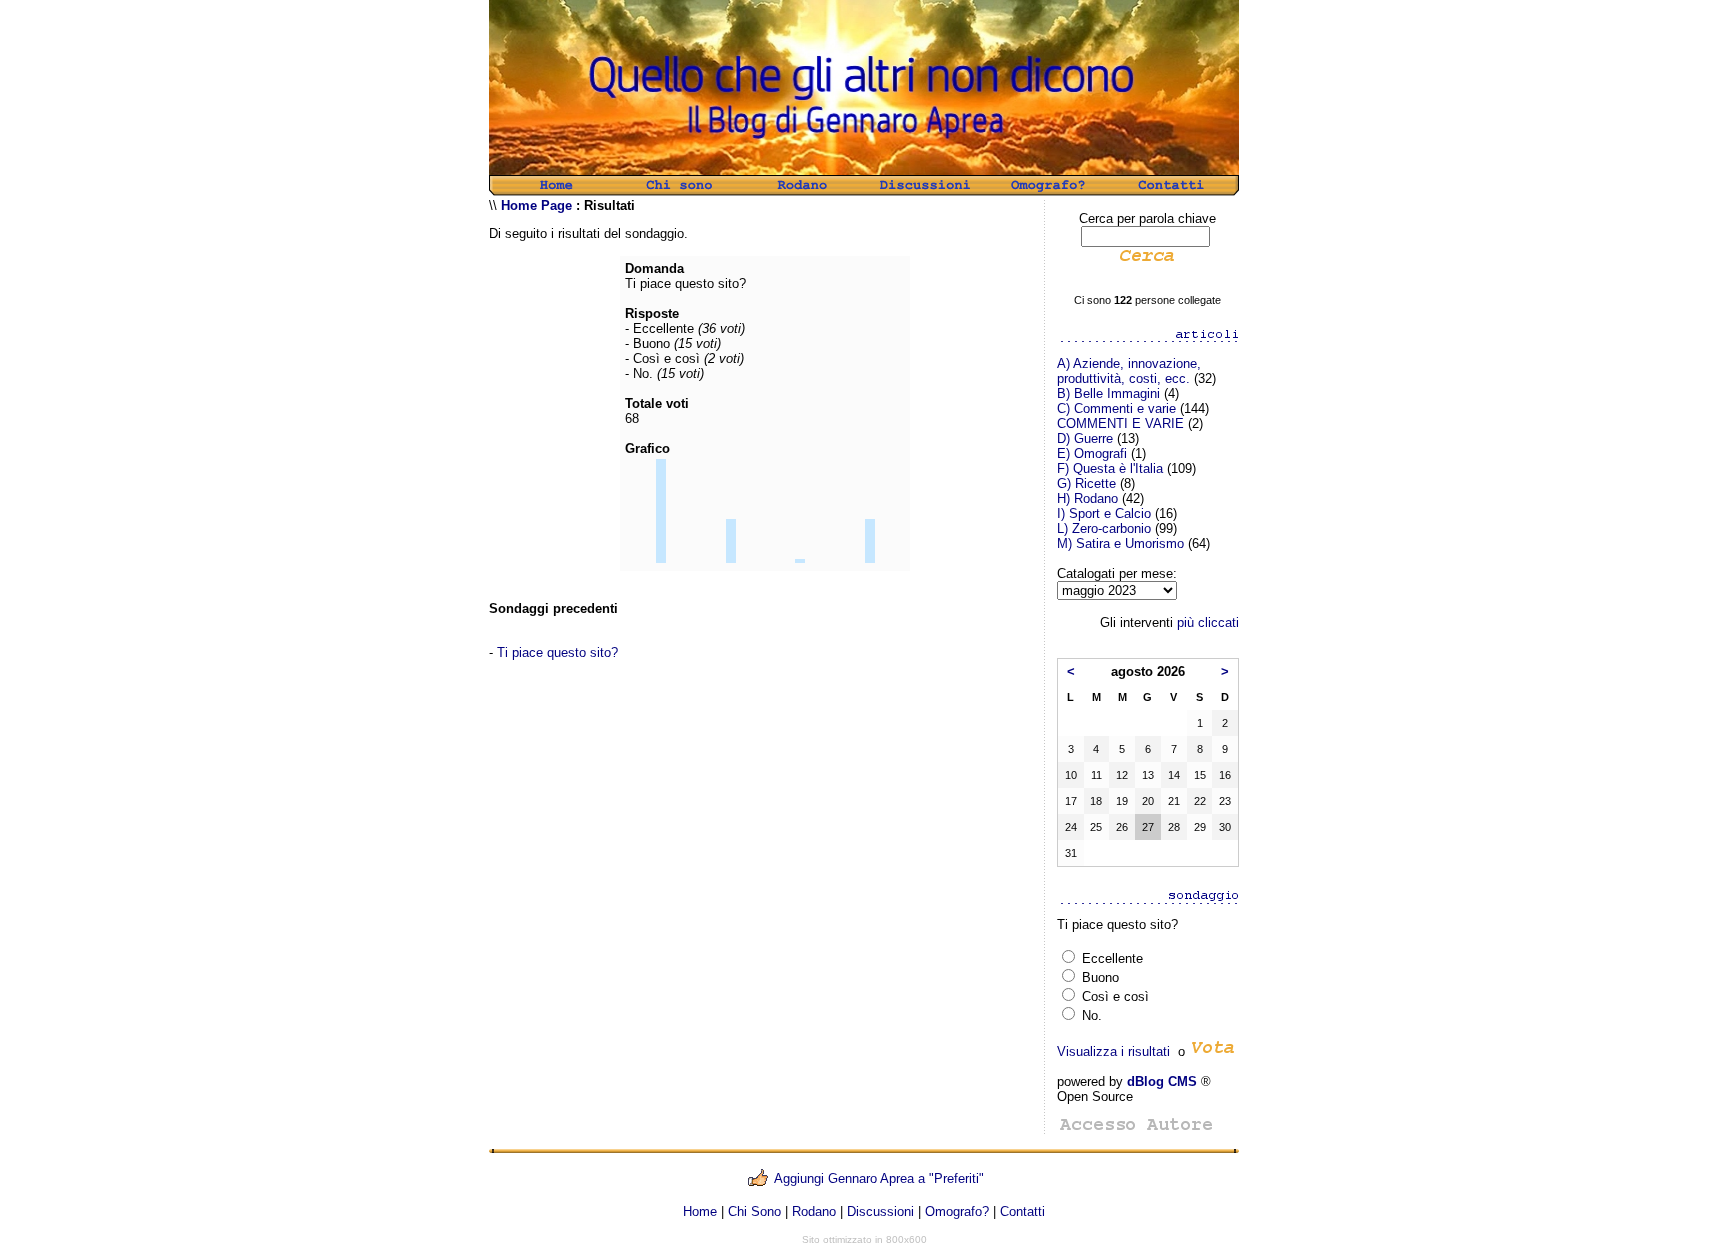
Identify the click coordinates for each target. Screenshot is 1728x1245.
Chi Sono (754, 1211)
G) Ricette (1086, 483)
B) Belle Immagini (1108, 393)
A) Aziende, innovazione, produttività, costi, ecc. (1129, 371)
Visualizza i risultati (1113, 1051)
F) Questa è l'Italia (1110, 468)
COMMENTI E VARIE (1120, 423)
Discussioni (880, 1211)
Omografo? (957, 1211)
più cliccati (1208, 622)
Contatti (1022, 1211)
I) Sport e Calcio (1104, 513)
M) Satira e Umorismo (1120, 543)
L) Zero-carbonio (1104, 528)
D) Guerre (1085, 438)
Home (700, 1211)
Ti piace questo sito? (557, 652)
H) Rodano (1087, 498)
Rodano (814, 1211)
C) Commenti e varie (1116, 408)
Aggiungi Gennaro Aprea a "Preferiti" (879, 1178)
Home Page (536, 205)
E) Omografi (1092, 453)
